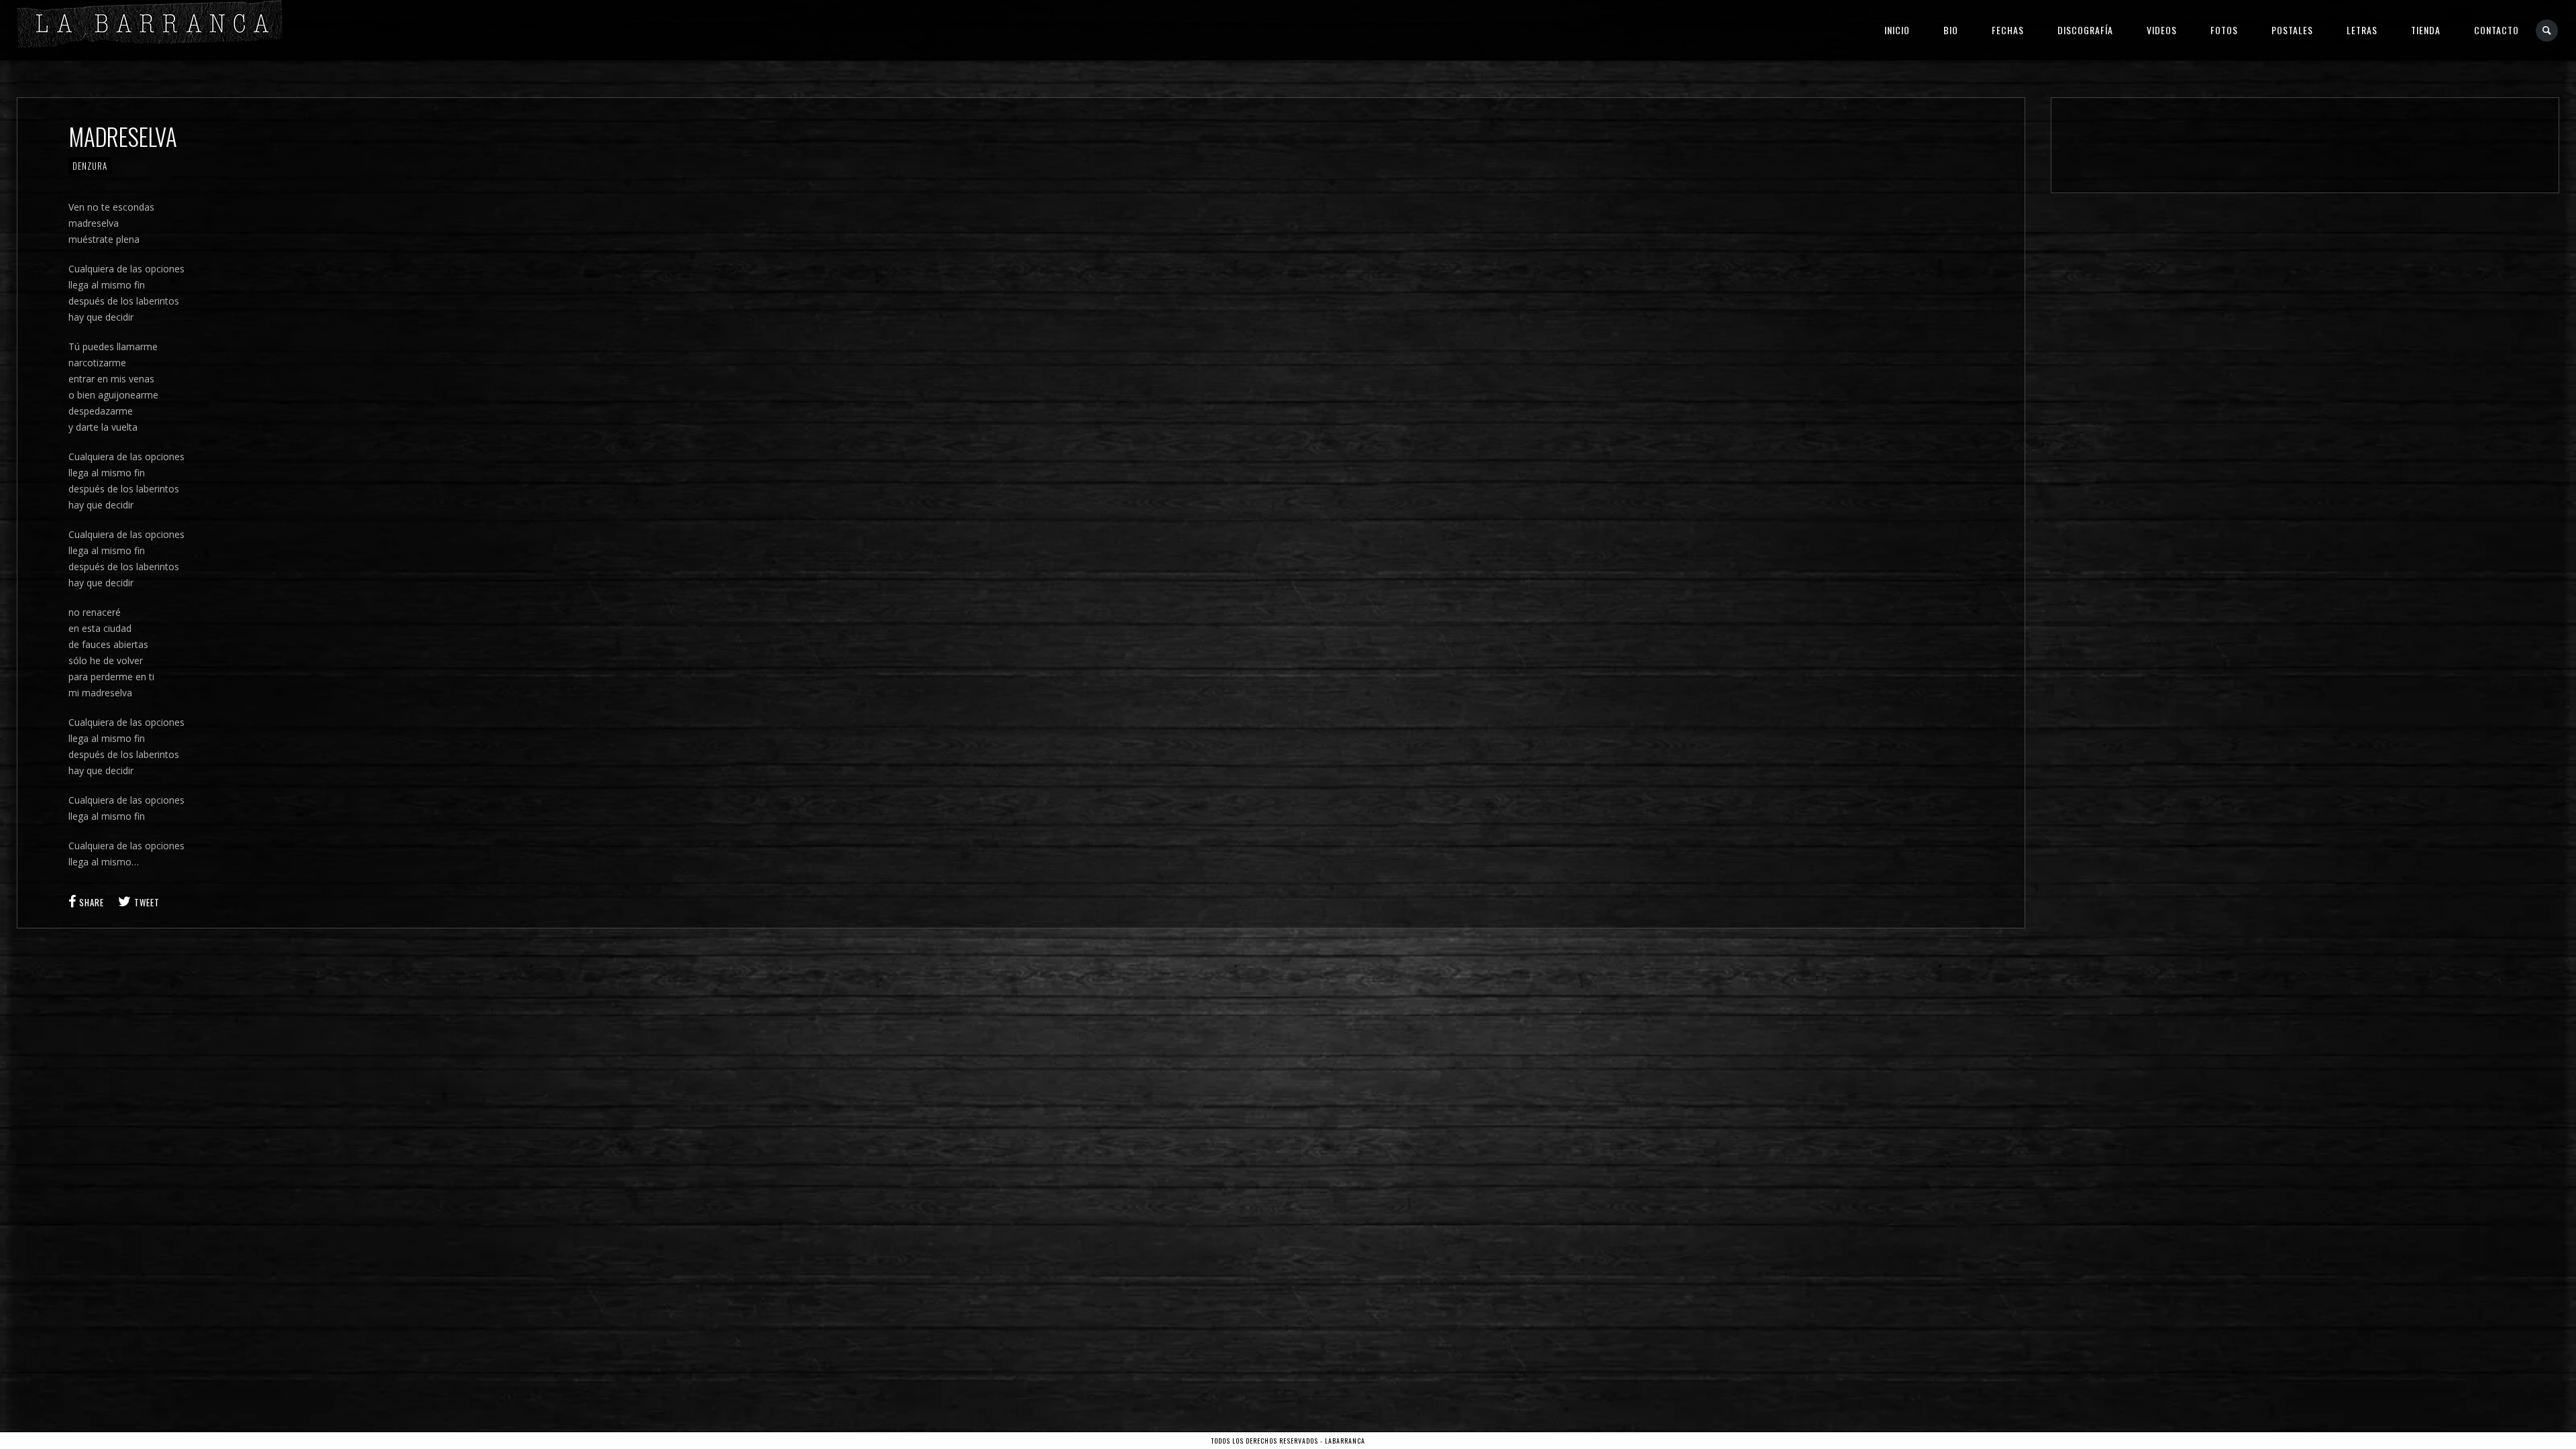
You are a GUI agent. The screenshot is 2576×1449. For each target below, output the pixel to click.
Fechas (2008, 30)
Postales (2292, 30)
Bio (1951, 30)
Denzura (90, 166)
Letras (2362, 30)
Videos (2162, 30)
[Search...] (2547, 31)
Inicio (1897, 30)
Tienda (2426, 30)
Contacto (2497, 30)
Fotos (2224, 30)
